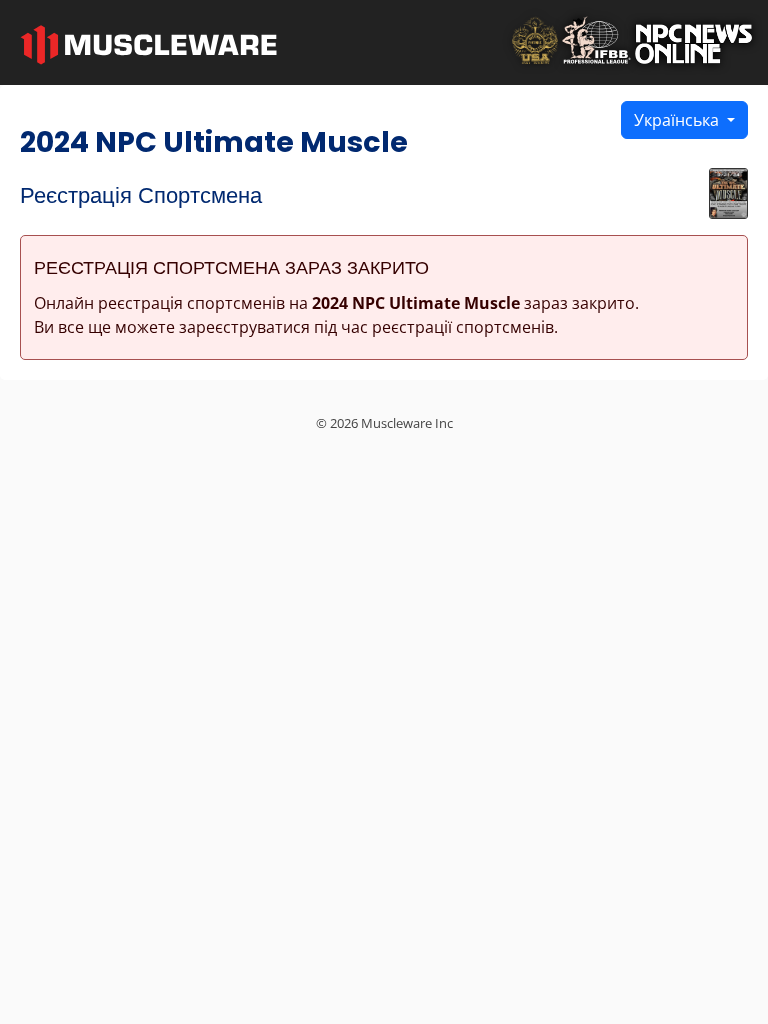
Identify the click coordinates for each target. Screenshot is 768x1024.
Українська (678, 120)
